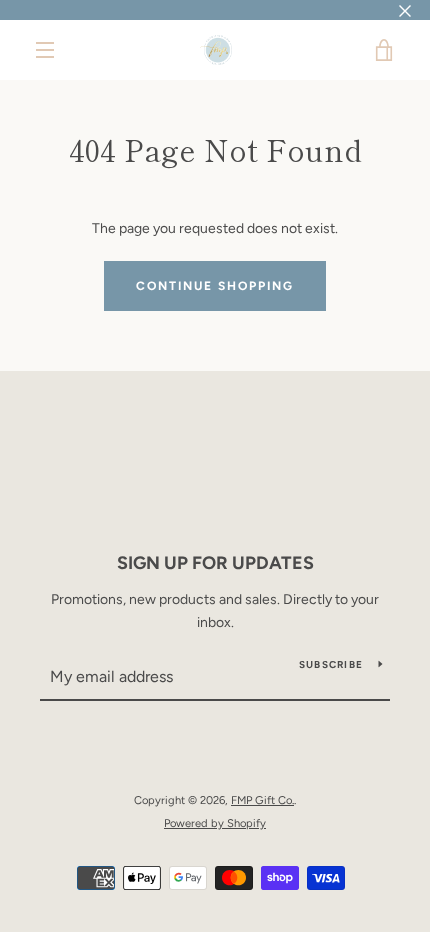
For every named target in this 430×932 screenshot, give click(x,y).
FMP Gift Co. (262, 800)
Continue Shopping (215, 286)
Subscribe (331, 664)
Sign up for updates (215, 563)
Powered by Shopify (215, 823)
